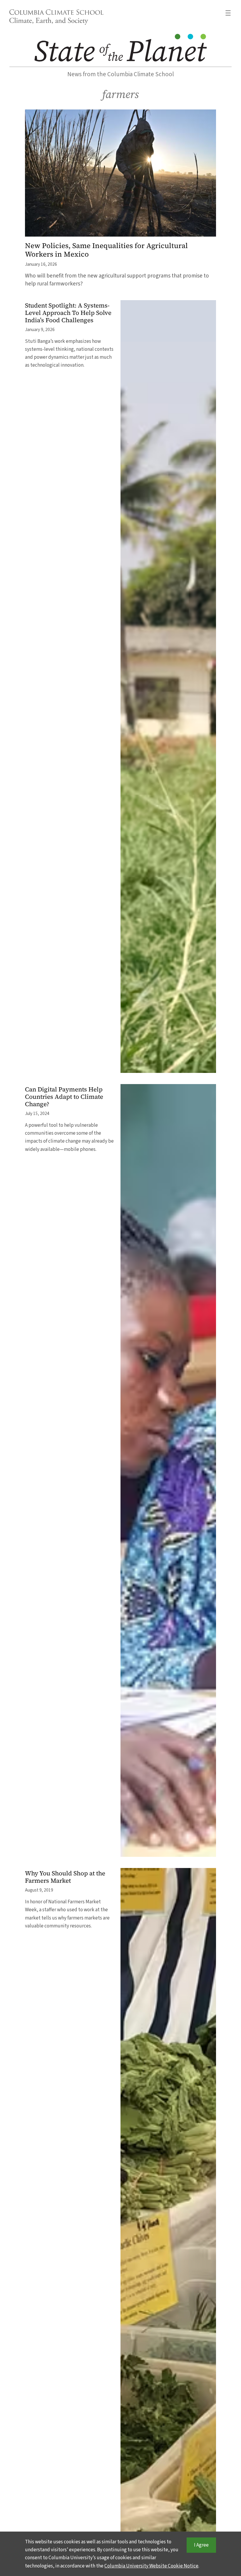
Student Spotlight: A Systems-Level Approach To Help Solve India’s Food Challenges (68, 313)
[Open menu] (228, 13)
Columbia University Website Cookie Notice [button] (151, 2566)
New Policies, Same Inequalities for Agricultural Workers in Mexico (106, 250)
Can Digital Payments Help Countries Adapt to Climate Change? (64, 1097)
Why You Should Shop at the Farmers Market (65, 1877)
